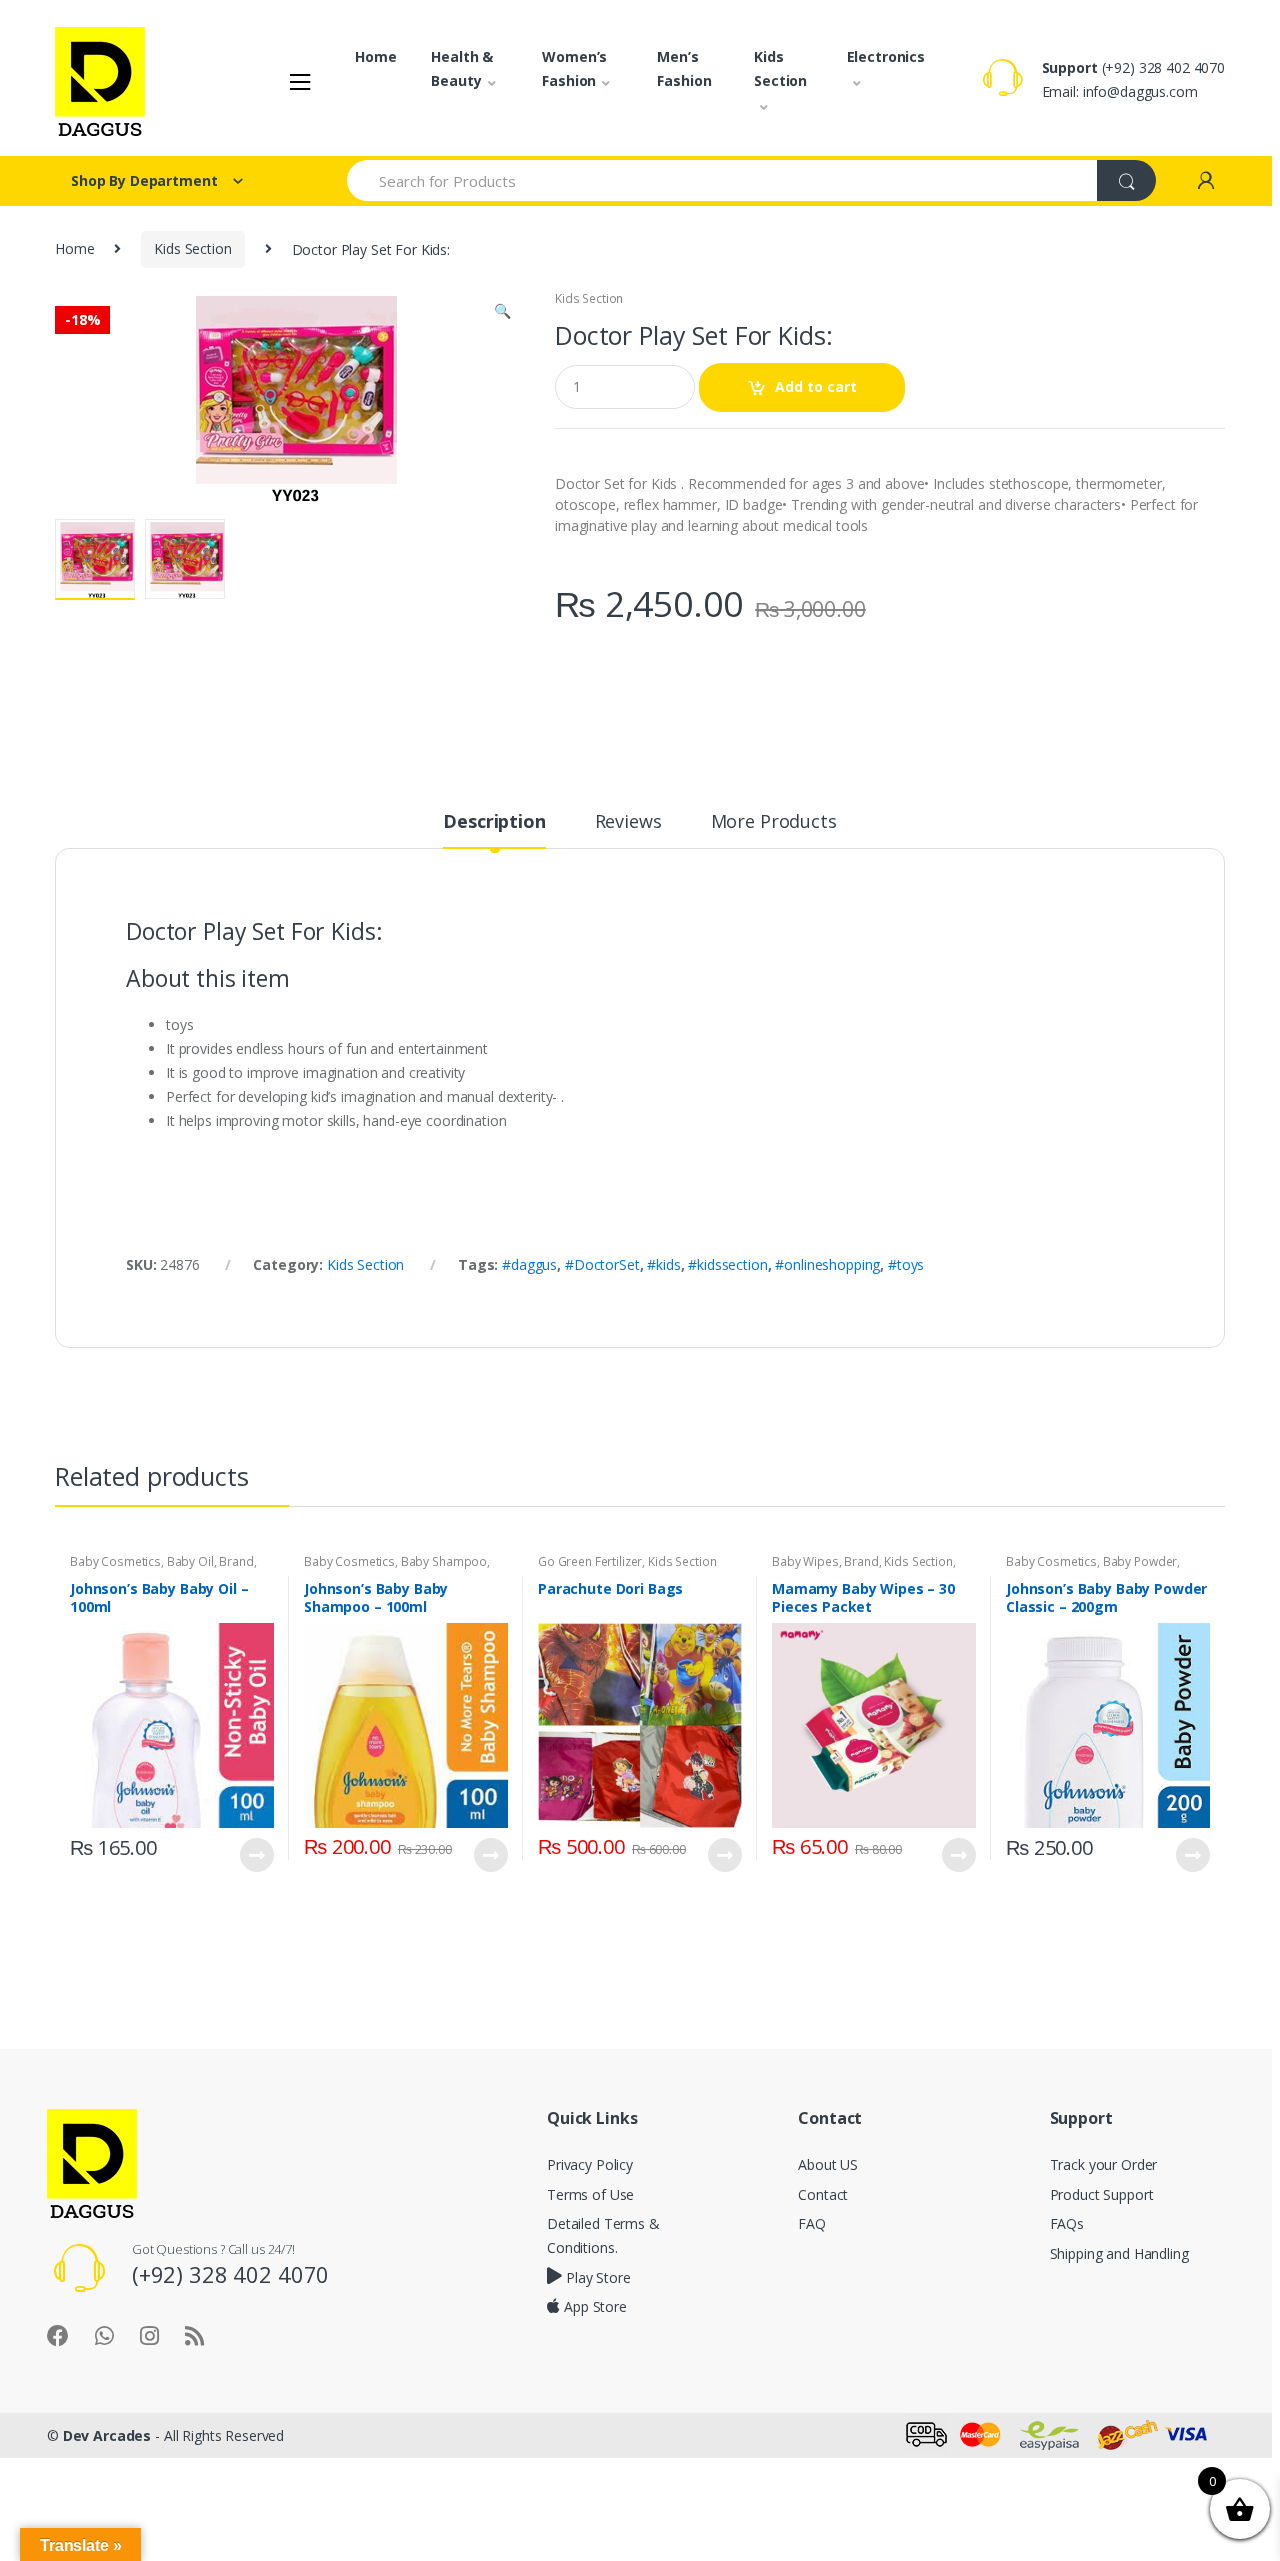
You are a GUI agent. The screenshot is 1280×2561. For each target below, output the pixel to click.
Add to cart (816, 386)
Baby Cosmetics (115, 1561)
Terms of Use (590, 2194)
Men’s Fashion (684, 68)
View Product (256, 1855)
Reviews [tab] (628, 822)
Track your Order (1104, 2164)
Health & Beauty (462, 68)
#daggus (529, 1264)
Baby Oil (190, 1561)
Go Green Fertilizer (590, 1561)
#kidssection (727, 1264)
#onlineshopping (827, 1264)
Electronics (886, 56)
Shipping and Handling (1119, 2253)
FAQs (1067, 2223)
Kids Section (780, 68)
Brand (236, 1561)
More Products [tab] (774, 822)
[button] (502, 313)
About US (828, 2164)
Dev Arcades (107, 2435)
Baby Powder (1140, 1561)
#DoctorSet (602, 1264)
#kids (663, 1264)
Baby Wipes (805, 1561)
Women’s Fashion (574, 68)
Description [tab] (494, 822)
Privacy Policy (590, 2164)
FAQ (812, 2223)
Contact (823, 2194)
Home (375, 56)
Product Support (1102, 2194)
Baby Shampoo (444, 1561)
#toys (906, 1264)
